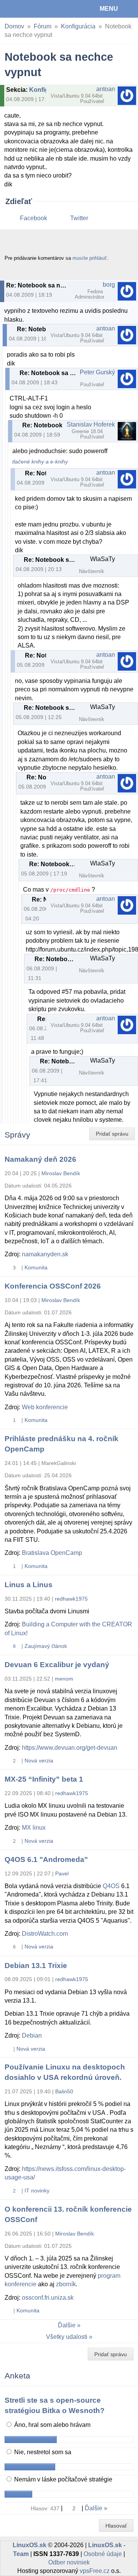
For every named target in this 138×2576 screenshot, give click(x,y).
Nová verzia (39, 1761)
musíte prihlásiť (90, 258)
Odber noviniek (69, 2562)
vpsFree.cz (95, 2571)
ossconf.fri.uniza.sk (48, 2298)
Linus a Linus (29, 1585)
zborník (66, 2284)
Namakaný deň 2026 (40, 1159)
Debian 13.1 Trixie (36, 1966)
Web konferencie (45, 1407)
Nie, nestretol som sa (42, 2452)
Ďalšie (67, 2325)
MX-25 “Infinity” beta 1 (44, 1779)
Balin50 (64, 2091)
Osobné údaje (103, 2554)
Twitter (79, 218)
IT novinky (37, 2191)
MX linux (34, 1828)
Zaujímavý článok (46, 1646)
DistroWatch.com (45, 1934)
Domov (14, 26)
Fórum (43, 26)
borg (109, 285)
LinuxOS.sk (31, 9)
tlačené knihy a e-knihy (40, 462)
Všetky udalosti (67, 2337)
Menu (109, 9)
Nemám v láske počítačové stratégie (62, 2479)
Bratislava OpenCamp (52, 1553)
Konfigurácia (78, 26)
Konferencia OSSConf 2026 (53, 1286)
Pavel (62, 1873)
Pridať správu (112, 1134)
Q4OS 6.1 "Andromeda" (46, 1859)
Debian (32, 2035)
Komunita (36, 1267)
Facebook (34, 218)
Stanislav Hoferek (91, 424)
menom (64, 1679)
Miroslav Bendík (61, 1173)
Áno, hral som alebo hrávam (52, 2425)
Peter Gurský (97, 372)
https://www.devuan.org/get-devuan (70, 1748)
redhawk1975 (71, 1599)
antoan (106, 89)
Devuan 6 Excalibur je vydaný (57, 1665)
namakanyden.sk (45, 1254)
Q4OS (111, 1886)
